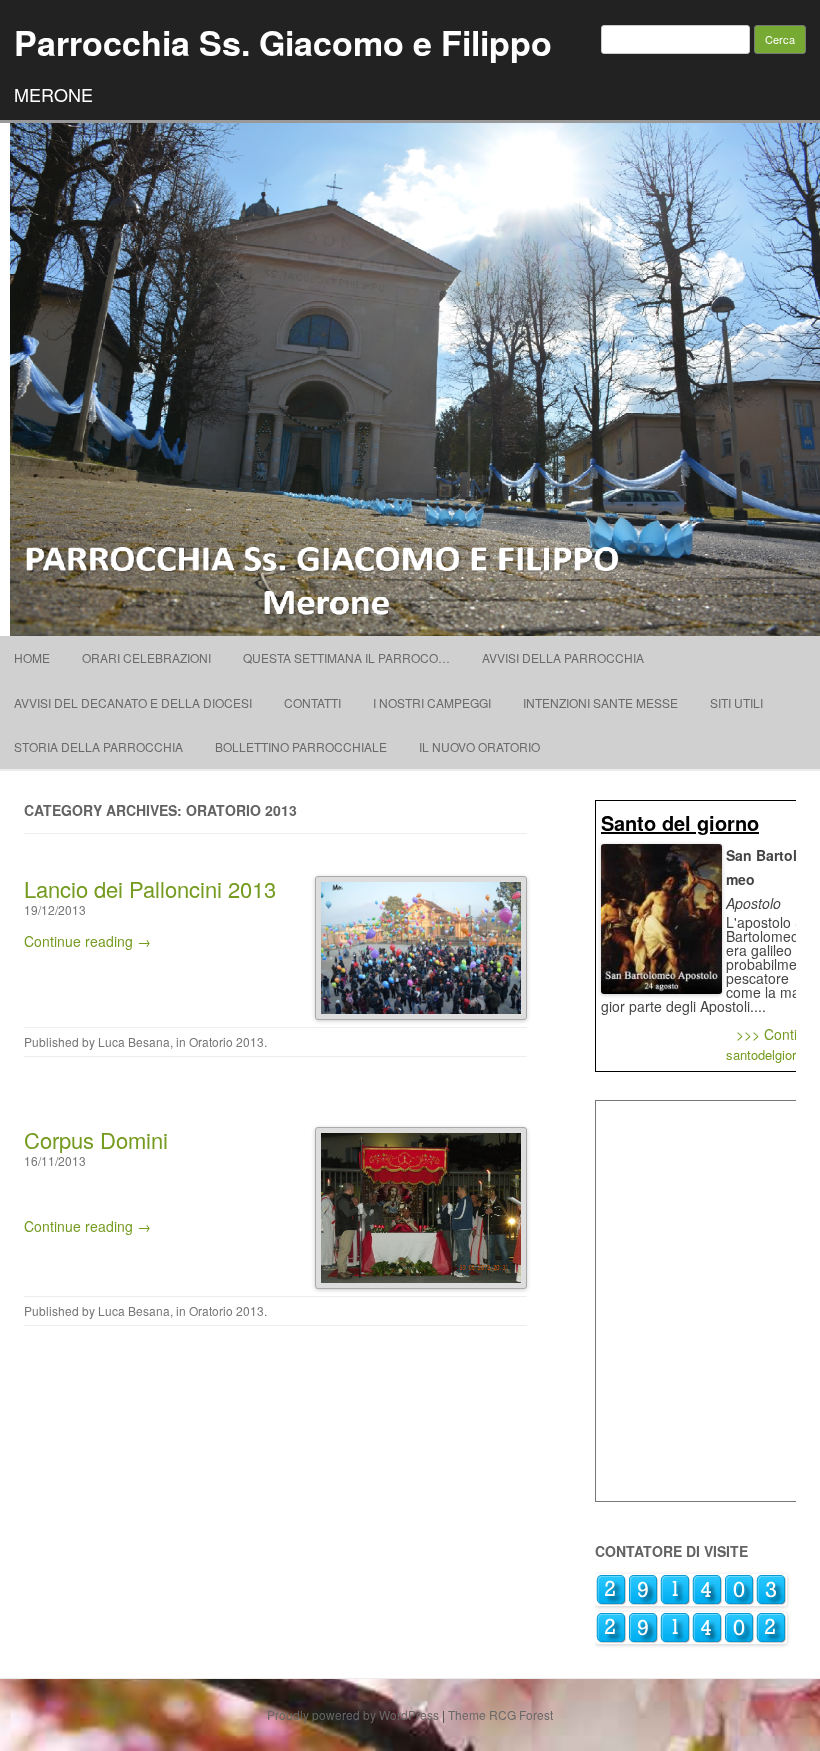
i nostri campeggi (432, 702)
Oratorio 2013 (226, 1041)
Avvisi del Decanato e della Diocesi (133, 702)
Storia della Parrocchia (98, 746)
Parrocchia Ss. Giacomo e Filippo (283, 42)
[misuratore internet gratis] (691, 1638)
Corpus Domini (96, 1139)
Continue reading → (87, 941)
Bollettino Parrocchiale (301, 746)
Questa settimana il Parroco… (346, 657)
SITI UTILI (736, 702)
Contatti (312, 702)
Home (32, 657)
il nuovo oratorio (479, 746)
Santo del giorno (680, 822)
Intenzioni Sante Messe (600, 702)
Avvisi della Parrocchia (563, 657)
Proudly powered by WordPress (353, 1714)
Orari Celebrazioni (146, 657)
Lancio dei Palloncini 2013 (150, 888)
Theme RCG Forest (500, 1714)
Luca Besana (134, 1041)
